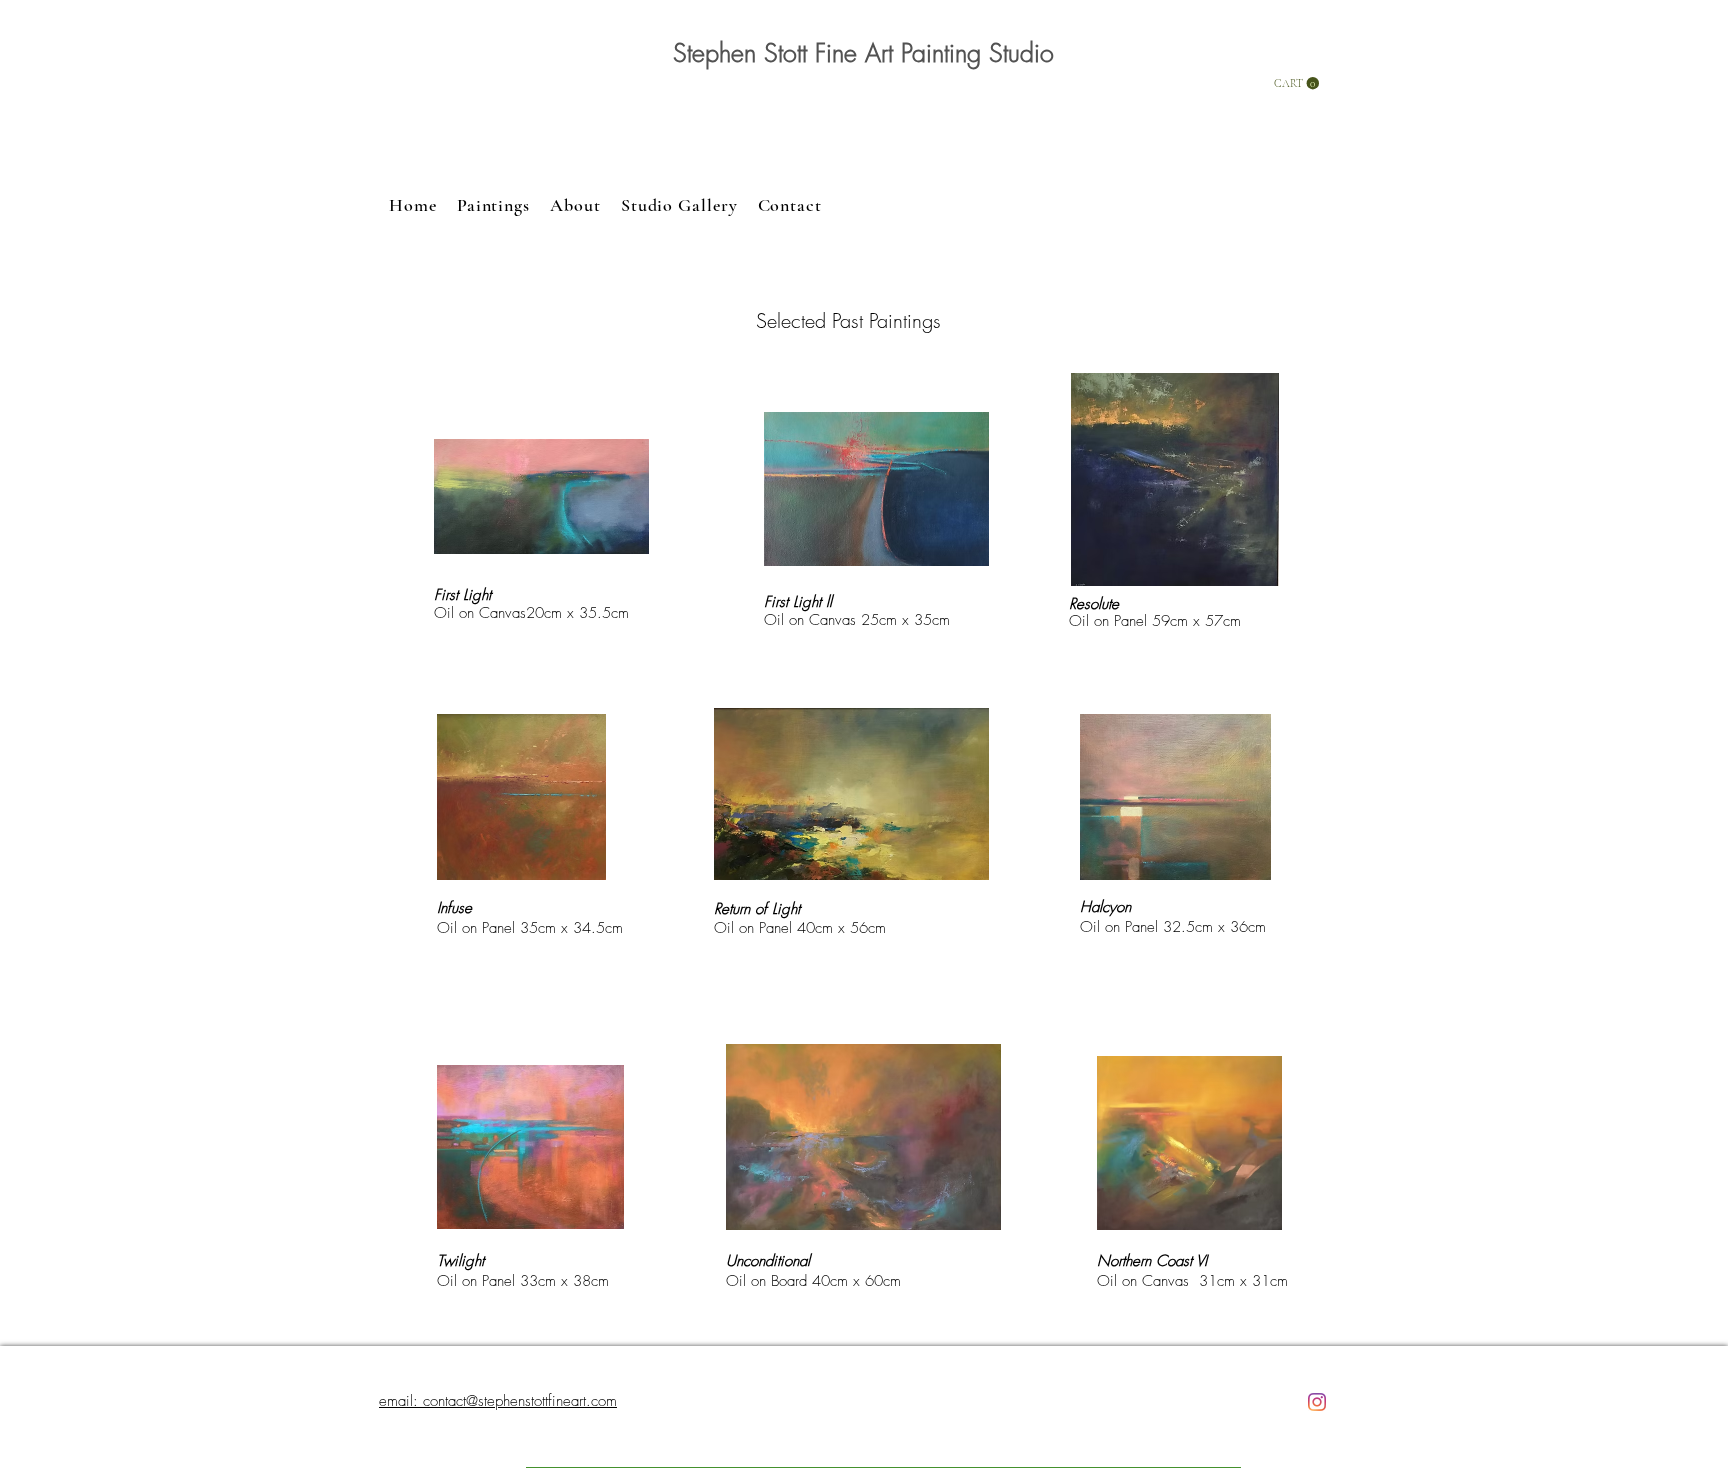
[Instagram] (1317, 1402)
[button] (1296, 83)
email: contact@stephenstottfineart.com (498, 1401)
